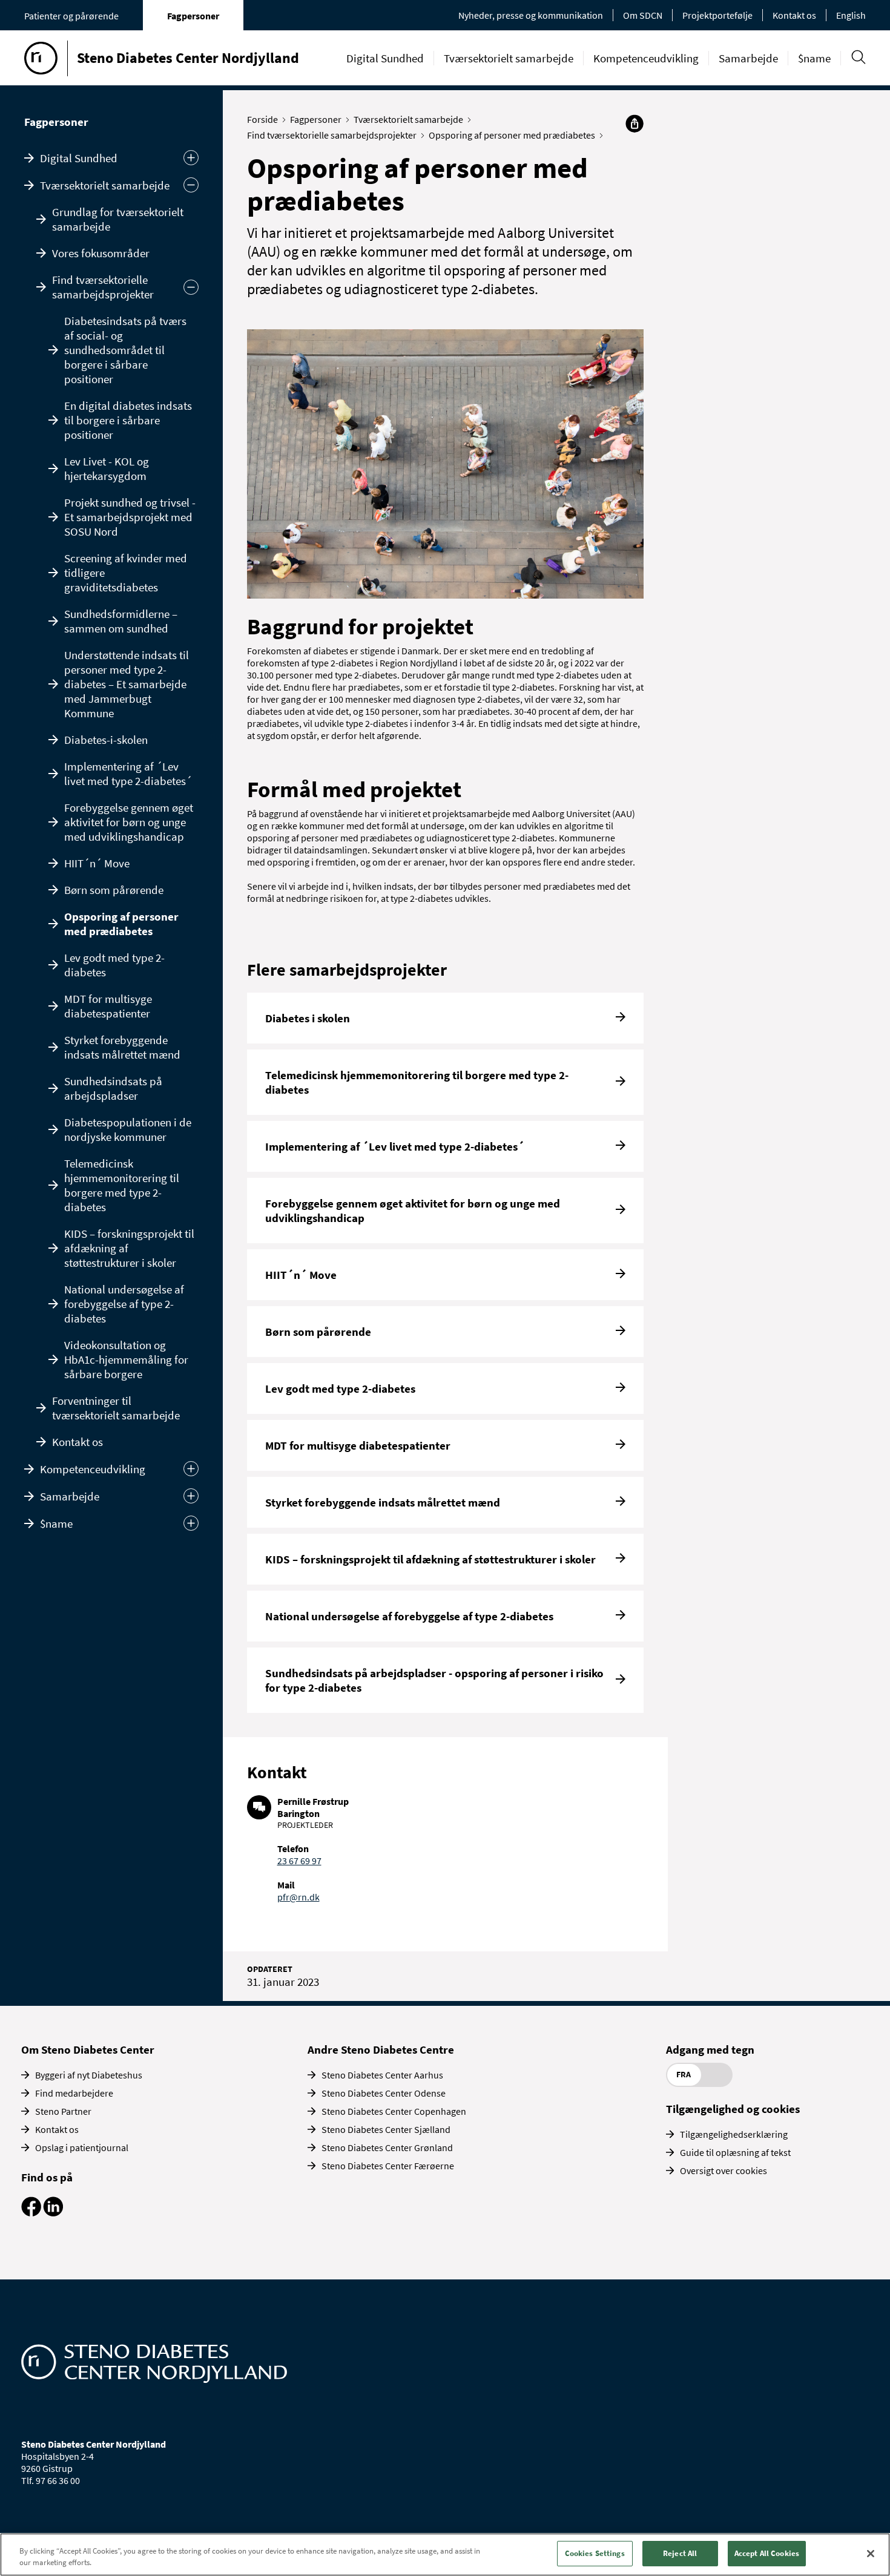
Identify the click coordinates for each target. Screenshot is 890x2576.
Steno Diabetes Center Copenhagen (394, 2111)
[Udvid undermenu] (191, 158)
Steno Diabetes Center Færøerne (388, 2166)
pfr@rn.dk (298, 1897)
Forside (262, 119)
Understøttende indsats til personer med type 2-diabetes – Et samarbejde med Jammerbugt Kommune (127, 684)
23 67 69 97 (299, 1861)
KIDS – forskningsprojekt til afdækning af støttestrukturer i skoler (129, 1248)
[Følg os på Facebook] (31, 2213)
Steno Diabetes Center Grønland (387, 2147)
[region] (445, 2555)
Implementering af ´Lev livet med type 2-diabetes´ (128, 774)
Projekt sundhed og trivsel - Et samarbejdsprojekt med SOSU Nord (130, 517)
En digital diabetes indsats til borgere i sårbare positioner (128, 420)
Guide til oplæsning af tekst (735, 2152)
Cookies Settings (595, 2553)
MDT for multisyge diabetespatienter (108, 1006)
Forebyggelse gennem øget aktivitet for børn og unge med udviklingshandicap (129, 822)
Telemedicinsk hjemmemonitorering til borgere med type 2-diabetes (122, 1185)
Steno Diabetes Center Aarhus (382, 2075)
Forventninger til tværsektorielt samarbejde (116, 1408)
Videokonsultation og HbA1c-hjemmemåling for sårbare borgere (126, 1359)
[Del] (635, 123)
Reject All (680, 2553)
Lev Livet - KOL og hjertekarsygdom (107, 468)
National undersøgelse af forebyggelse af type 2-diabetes (124, 1304)
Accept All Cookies (767, 2553)
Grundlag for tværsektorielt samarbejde (118, 219)
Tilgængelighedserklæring (734, 2134)
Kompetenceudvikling (646, 58)
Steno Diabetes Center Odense (384, 2093)
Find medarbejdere (74, 2093)
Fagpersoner (193, 16)
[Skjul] (191, 287)
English (851, 15)
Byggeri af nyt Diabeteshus (89, 2075)
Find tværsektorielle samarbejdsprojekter (103, 287)
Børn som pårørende (114, 890)
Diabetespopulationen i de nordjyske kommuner (128, 1129)
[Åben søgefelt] (858, 57)
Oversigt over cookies (724, 2170)
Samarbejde (748, 58)
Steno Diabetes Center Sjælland (386, 2129)
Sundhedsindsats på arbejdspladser (113, 1088)
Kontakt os (794, 15)
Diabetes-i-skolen (106, 740)
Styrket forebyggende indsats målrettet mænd (122, 1047)
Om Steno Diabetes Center (88, 2049)
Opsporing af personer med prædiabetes (121, 924)
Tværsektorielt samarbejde (509, 58)
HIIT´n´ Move (97, 863)
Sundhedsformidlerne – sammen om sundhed (121, 621)
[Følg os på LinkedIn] (53, 2213)
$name (814, 58)
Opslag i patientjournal (82, 2147)
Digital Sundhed (385, 58)
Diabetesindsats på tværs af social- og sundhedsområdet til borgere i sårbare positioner (125, 350)
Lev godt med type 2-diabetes (114, 965)
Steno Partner (63, 2111)
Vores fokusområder (101, 253)
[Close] (871, 2554)
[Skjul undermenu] (191, 185)
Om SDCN (643, 15)
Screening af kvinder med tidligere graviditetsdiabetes (126, 573)
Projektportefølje (717, 15)
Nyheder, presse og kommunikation (531, 15)
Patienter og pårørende (71, 16)
